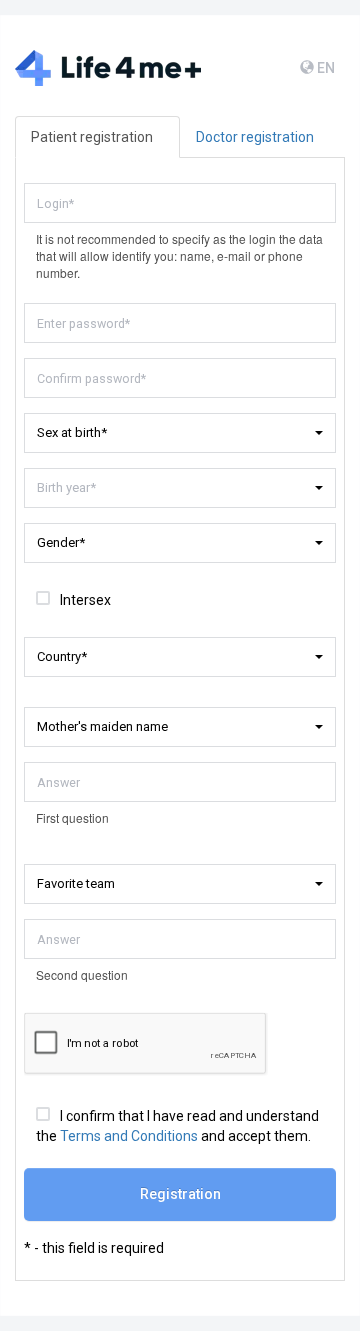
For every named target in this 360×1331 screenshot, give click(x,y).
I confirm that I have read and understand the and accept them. (177, 1126)
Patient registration (92, 137)
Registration (180, 1194)
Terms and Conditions (129, 1136)
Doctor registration (255, 137)
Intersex (85, 600)
